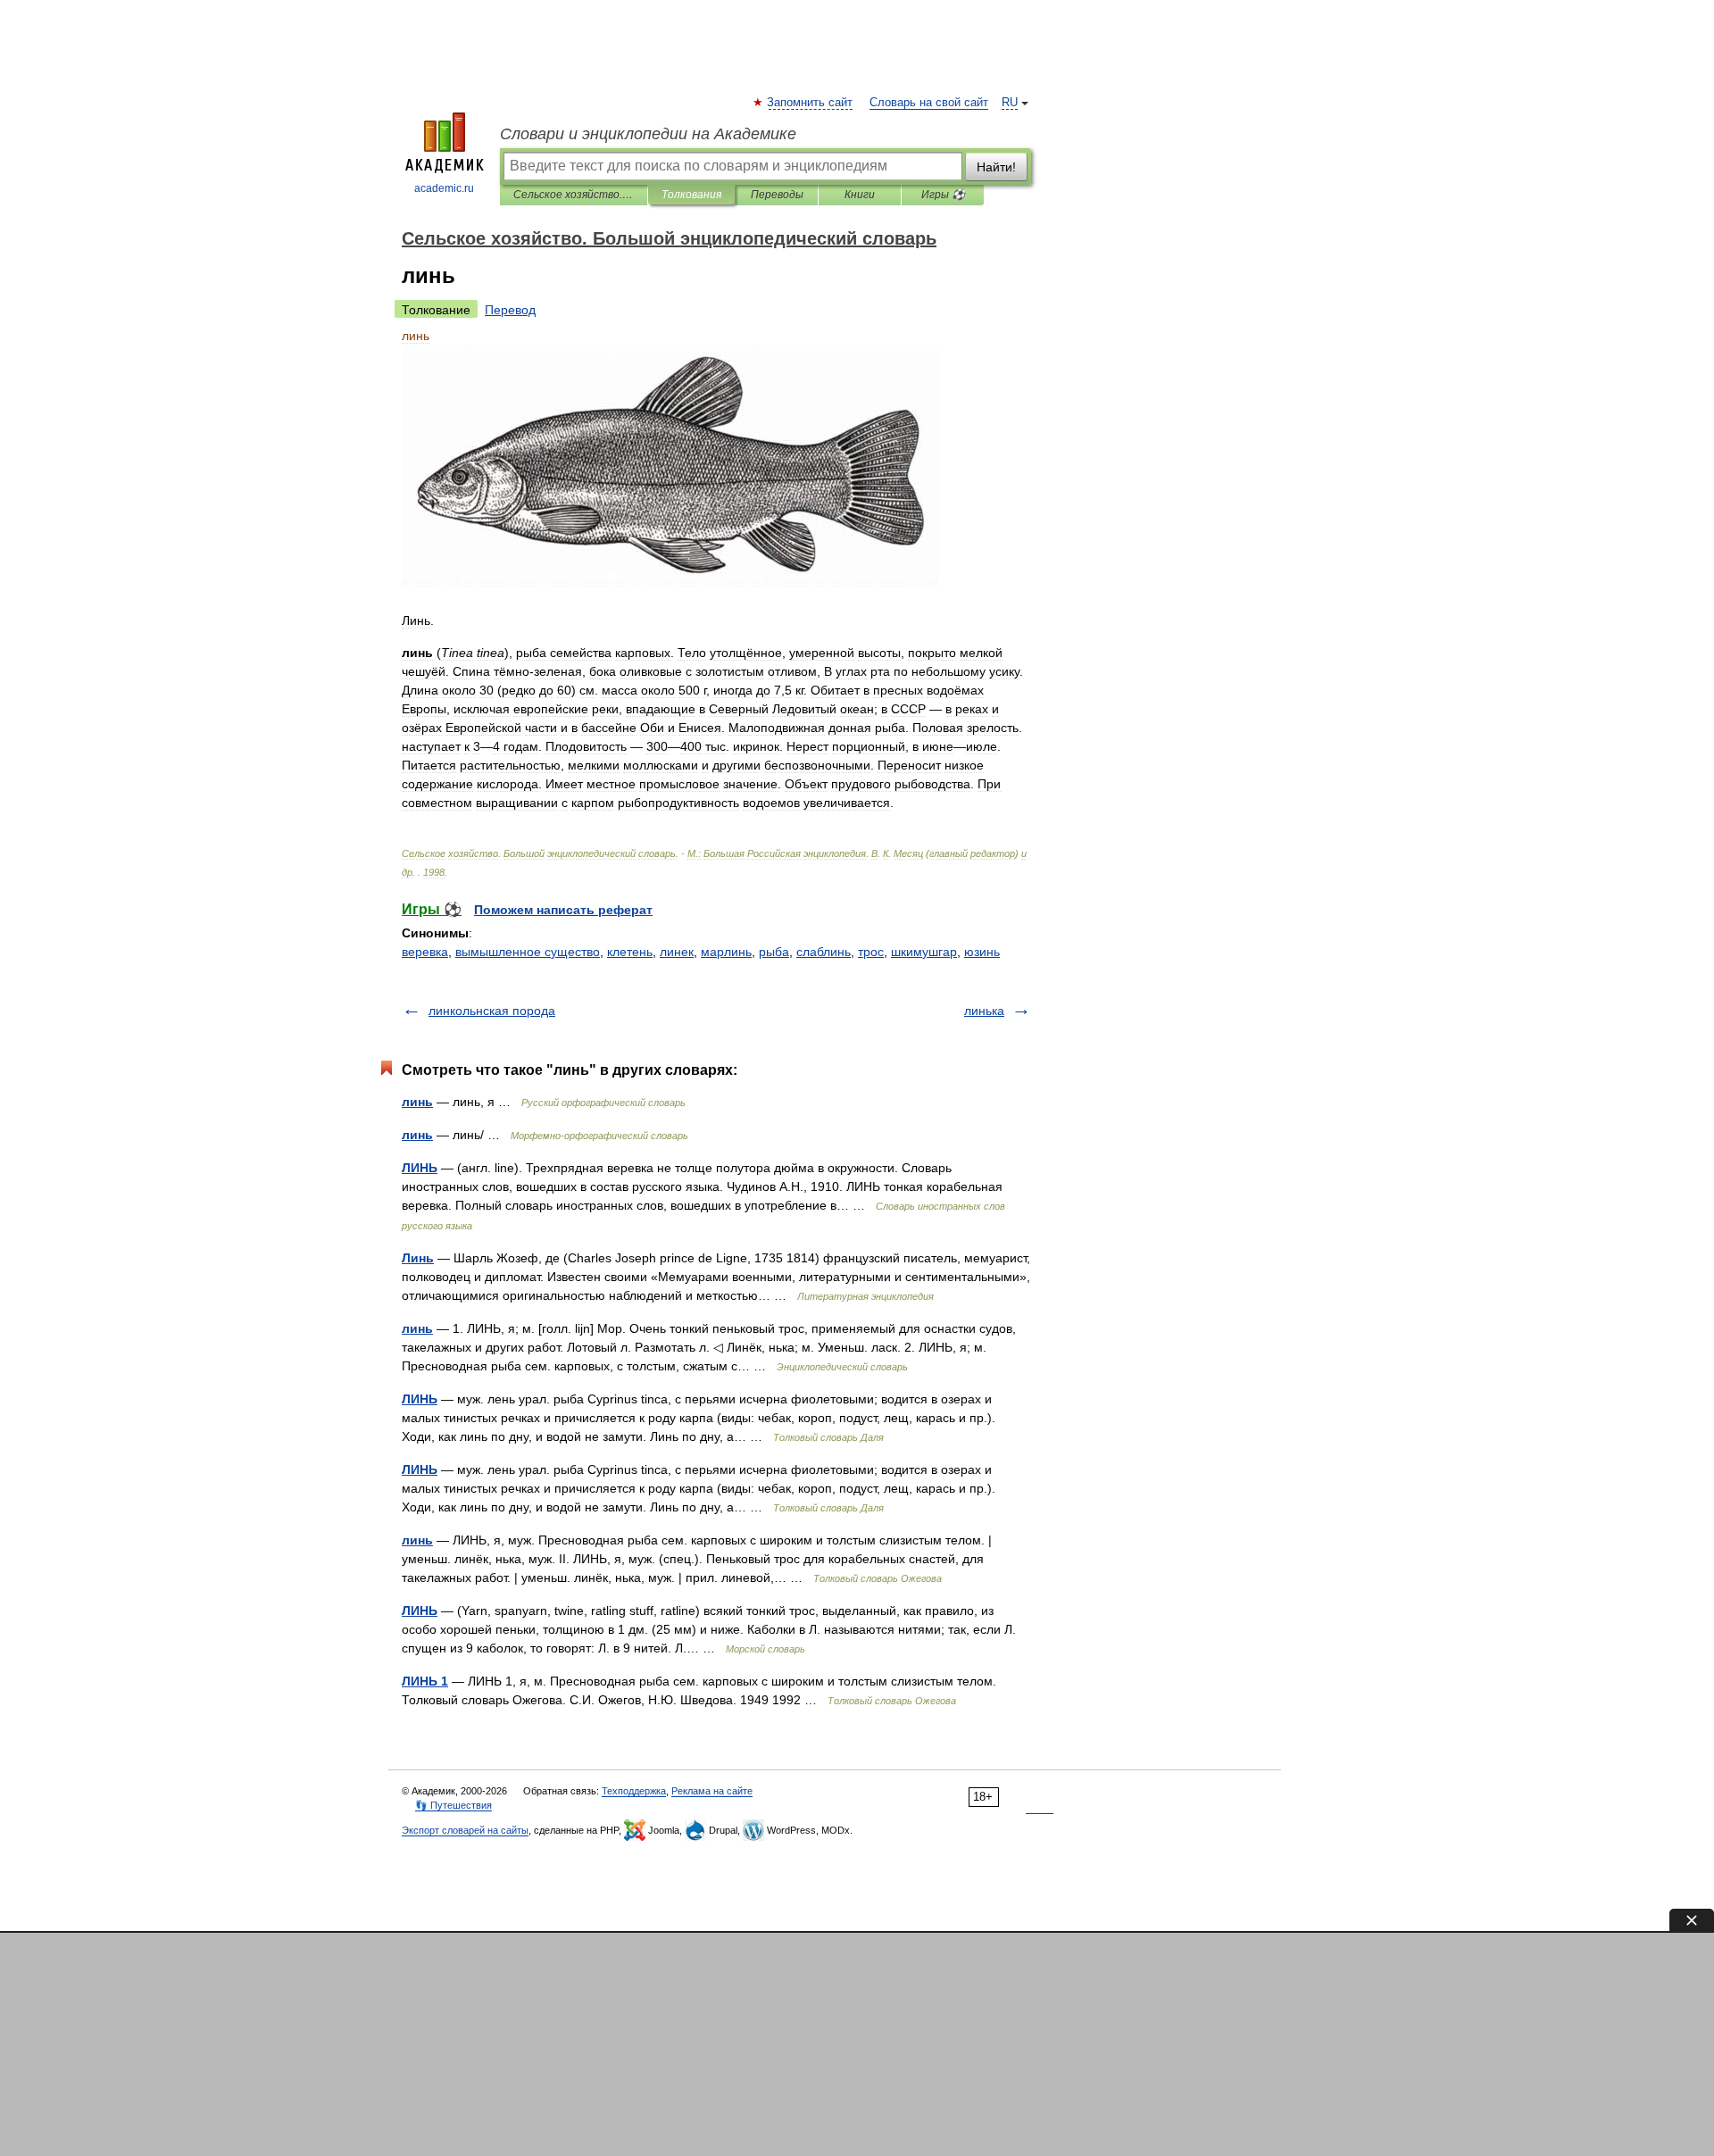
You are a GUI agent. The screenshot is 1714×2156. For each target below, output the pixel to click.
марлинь (726, 952)
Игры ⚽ (943, 195)
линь (417, 1102)
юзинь (982, 952)
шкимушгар (924, 952)
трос (871, 952)
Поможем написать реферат (563, 910)
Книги (860, 195)
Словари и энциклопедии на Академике (648, 134)
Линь (418, 1258)
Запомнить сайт (811, 103)
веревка (425, 952)
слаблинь (824, 952)
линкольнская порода (492, 1011)
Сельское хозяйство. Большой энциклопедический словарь (574, 195)
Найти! (996, 167)
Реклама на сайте (712, 1791)
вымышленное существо (528, 952)
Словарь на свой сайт (929, 103)
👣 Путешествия (453, 1805)
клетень (630, 952)
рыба (774, 952)
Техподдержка (634, 1791)
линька (984, 1011)
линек (677, 952)
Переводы (777, 195)
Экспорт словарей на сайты (465, 1830)
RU (1010, 103)
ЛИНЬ (420, 1168)
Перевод (510, 310)
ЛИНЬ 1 (425, 1681)
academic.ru (444, 188)
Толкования (691, 195)
